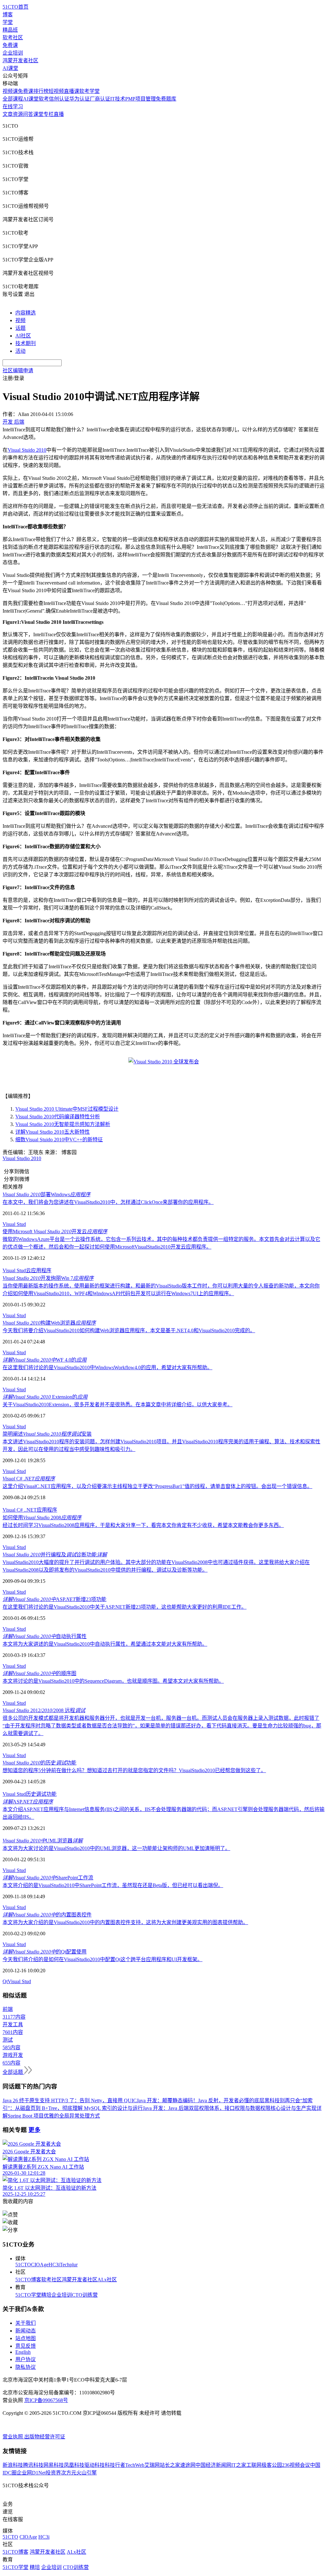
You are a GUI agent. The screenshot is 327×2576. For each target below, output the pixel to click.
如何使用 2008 (42, 1518)
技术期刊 (26, 343)
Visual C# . (14, 1510)
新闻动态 (26, 2331)
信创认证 (59, 99)
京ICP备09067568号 (46, 2400)
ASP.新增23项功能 (54, 1599)
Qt (5, 1981)
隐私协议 (26, 2367)
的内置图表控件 (47, 1915)
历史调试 (36, 1794)
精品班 (10, 30)
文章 (8, 114)
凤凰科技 (74, 2465)
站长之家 (170, 2465)
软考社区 (13, 38)
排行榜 (41, 91)
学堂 (8, 22)
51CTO (23, 2265)
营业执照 (13, 2437)
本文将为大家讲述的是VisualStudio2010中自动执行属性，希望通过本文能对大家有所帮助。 (105, 1644)
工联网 (254, 2465)
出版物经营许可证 (45, 2437)
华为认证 (80, 99)
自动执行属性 (45, 1636)
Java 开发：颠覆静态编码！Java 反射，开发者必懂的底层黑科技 (208, 2100)
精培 (46, 2295)
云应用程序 (39, 1270)
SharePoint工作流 (48, 1878)
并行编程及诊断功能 (55, 1555)
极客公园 (272, 2465)
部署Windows (46, 1194)
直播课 (72, 91)
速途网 (188, 2465)
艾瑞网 (152, 2465)
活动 (20, 351)
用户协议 (26, 2359)
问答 (28, 114)
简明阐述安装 (47, 1434)
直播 (59, 114)
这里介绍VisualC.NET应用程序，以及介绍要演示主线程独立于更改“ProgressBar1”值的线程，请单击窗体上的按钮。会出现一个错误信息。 (157, 1486)
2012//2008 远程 (44, 1710)
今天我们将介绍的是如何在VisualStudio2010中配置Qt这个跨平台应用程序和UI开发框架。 (103, 1959)
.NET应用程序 (41, 1510)
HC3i (54, 2265)
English (23, 2352)
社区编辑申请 (18, 370)
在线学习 (13, 106)
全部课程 (13, 99)
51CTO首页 (15, 7)
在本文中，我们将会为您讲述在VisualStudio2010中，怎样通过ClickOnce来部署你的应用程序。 (108, 1202)
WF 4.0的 (45, 1360)
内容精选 (26, 313)
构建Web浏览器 (49, 1323)
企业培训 (13, 53)
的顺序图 (39, 1673)
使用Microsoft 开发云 (55, 1231)
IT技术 (118, 99)
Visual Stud (14, 1224)
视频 (20, 320)
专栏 (49, 114)
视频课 (10, 91)
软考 (44, 99)
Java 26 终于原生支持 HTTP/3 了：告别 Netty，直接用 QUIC (70, 2100)
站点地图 (26, 2338)
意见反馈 (26, 2346)
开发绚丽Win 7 (48, 1278)
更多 (34, 2130)
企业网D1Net (31, 2473)
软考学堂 (89, 91)
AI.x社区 (107, 2280)
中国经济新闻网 (213, 2465)
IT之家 (239, 2465)
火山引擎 (87, 2473)
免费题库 (166, 99)
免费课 (10, 45)
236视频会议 (296, 2465)
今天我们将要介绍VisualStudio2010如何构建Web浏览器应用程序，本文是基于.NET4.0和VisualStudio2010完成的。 (129, 1330)
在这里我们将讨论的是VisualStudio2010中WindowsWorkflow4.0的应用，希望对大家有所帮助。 (107, 1367)
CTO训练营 (85, 2295)
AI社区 (23, 336)
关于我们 (26, 2323)
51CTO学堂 (28, 2295)
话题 (20, 328)
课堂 (38, 114)
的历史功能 (39, 1763)
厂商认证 (100, 99)
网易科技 (54, 2465)
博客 (8, 15)
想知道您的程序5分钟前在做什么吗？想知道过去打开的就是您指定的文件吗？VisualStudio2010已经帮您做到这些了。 (134, 1770)
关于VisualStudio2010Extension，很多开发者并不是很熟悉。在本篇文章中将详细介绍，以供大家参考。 (118, 1405)
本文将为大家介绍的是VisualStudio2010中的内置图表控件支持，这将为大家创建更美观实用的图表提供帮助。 (125, 1922)
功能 (51, 1794)
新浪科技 (13, 2465)
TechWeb (135, 2465)
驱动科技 (95, 2465)
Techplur (69, 2265)
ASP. (28, 1802)
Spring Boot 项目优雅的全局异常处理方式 (54, 2116)
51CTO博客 (28, 2280)
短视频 (56, 91)
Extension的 (45, 1397)
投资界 (53, 2473)
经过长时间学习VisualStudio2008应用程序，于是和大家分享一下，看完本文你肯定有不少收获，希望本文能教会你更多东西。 (143, 1525)
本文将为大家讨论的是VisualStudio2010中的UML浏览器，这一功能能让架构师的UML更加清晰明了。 (116, 1848)
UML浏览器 (43, 1841)
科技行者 (115, 2465)
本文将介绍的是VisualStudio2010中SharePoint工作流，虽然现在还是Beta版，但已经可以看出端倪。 (113, 1885)
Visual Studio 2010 (22, 1158)
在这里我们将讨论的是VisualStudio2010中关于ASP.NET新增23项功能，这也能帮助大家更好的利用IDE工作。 (125, 1607)
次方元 (69, 2473)
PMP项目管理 (141, 99)
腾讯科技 (33, 2465)
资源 (18, 114)
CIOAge (40, 2265)
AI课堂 (10, 68)
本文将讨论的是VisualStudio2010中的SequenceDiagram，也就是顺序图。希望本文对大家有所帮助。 (113, 1681)
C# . (29, 1479)
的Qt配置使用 (45, 1952)
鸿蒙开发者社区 (20, 60)
